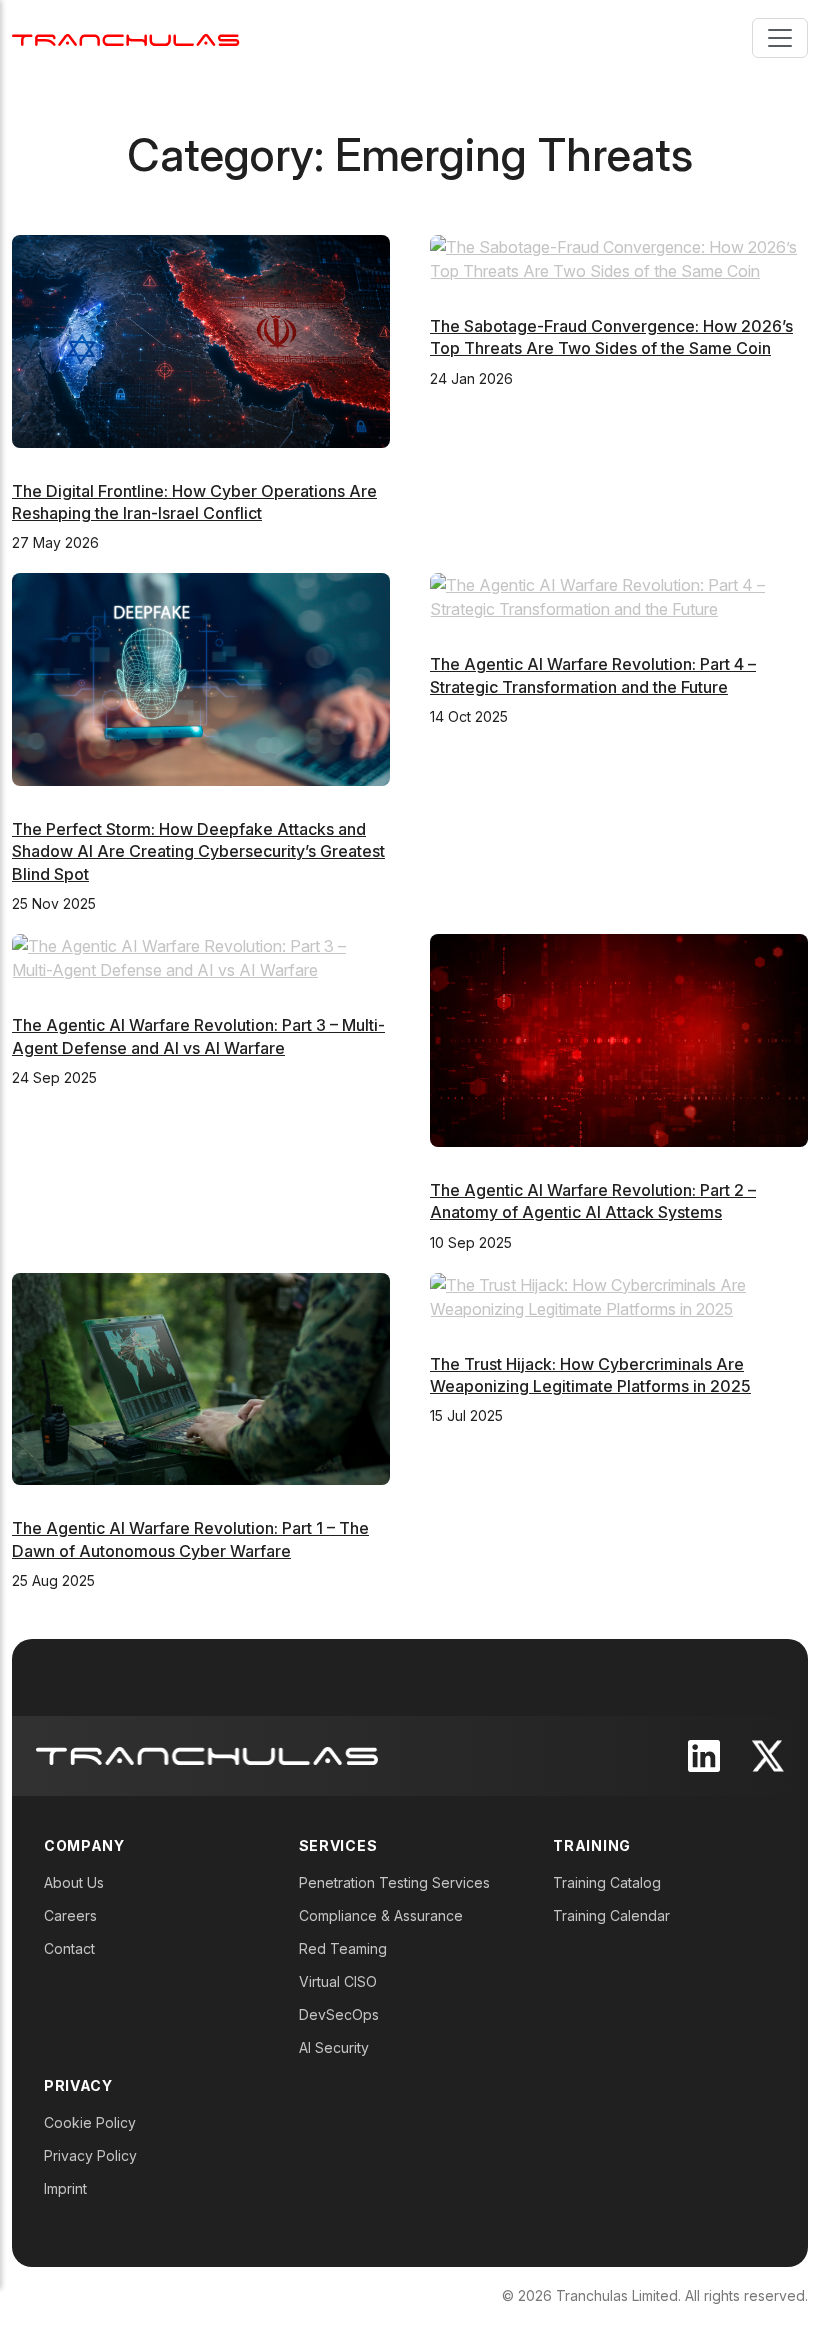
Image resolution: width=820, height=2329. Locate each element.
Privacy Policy (90, 2155)
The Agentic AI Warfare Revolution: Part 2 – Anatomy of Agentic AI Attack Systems (593, 1201)
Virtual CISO (338, 1981)
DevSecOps (339, 2014)
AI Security (334, 2047)
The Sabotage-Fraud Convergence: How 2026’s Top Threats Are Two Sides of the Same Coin (611, 337)
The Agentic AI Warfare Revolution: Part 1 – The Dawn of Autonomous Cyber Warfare (190, 1539)
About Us (74, 1882)
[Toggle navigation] (780, 38)
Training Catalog (607, 1882)
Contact (69, 1948)
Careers (70, 1915)
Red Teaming (343, 1948)
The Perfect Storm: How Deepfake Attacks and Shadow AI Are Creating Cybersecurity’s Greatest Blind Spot (198, 851)
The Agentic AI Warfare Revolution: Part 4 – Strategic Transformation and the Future (593, 675)
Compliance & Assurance (381, 1915)
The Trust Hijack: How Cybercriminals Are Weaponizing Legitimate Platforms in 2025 (590, 1375)
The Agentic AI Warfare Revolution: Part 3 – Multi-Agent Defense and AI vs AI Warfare (198, 1036)
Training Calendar (611, 1915)
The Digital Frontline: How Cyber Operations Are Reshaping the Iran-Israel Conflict (194, 502)
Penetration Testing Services (394, 1882)
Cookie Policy (90, 2122)
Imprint (65, 2188)
